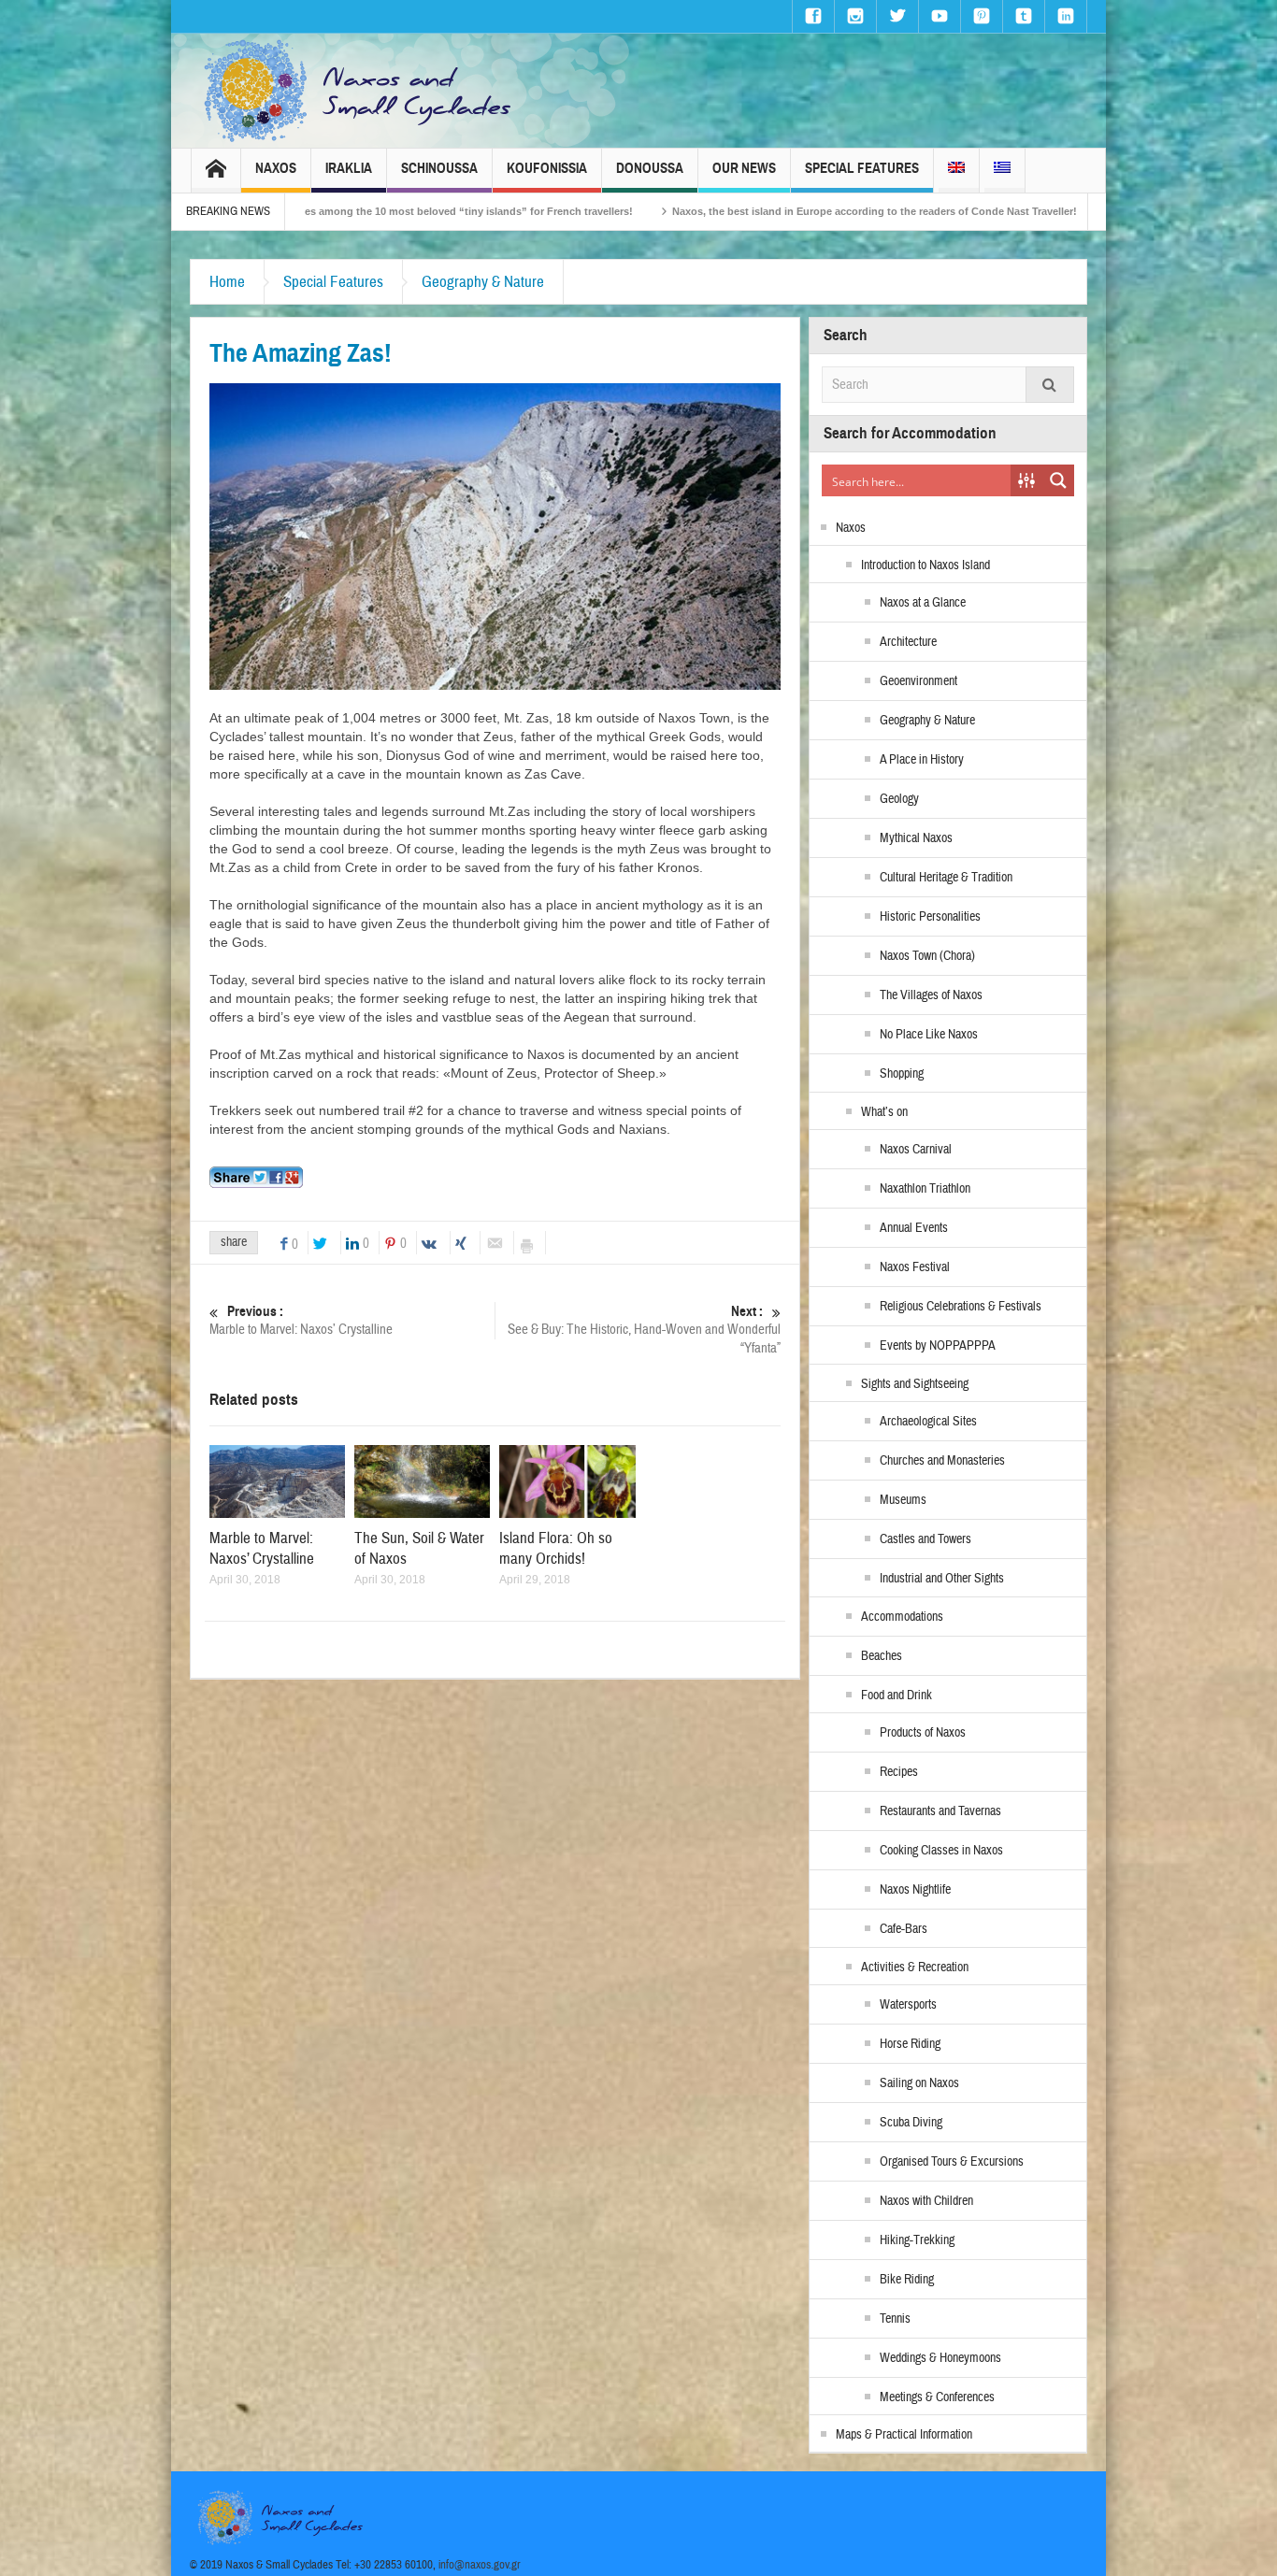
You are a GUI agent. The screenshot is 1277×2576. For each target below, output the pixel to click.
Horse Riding (910, 2044)
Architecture (908, 642)
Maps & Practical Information (904, 2435)
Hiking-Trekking (917, 2240)
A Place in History (922, 760)
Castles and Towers (925, 1539)
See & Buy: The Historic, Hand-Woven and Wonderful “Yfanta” (644, 1330)
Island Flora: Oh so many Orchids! (556, 1548)
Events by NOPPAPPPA (938, 1346)
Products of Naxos (923, 1733)
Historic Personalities (930, 917)
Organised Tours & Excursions (952, 2162)
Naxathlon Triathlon (925, 1189)
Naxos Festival (915, 1267)
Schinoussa (439, 168)
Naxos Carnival (916, 1150)
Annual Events (914, 1228)
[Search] (1050, 385)
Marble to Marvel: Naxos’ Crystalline (301, 1321)
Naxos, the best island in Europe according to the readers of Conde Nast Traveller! (707, 211)
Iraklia (349, 168)
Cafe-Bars (904, 1929)
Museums (903, 1500)
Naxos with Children (926, 2201)
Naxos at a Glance (923, 603)
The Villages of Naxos (931, 995)
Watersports (908, 2005)
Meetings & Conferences (937, 2397)
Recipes (899, 1772)
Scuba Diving (911, 2123)
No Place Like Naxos (929, 1035)
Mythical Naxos (916, 838)
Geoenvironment (918, 681)
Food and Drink (897, 1696)
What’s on (884, 1112)
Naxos (276, 168)
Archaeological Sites (928, 1422)
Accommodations (902, 1617)
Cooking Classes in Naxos (941, 1851)
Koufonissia (547, 168)
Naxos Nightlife (915, 1890)
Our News (744, 168)
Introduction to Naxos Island (925, 565)
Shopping (902, 1074)
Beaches (882, 1656)
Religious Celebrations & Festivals (961, 1307)
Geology (899, 799)
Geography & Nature (483, 282)
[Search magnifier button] (1058, 480)
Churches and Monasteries (942, 1461)
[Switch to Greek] (1002, 171)
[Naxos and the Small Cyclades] (359, 91)
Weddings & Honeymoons (940, 2358)
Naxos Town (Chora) (927, 956)
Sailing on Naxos (919, 2083)
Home (227, 282)
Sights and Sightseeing (915, 1384)
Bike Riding (907, 2280)
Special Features (862, 168)
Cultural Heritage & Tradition (946, 878)
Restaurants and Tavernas (940, 1811)
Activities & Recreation (915, 1968)
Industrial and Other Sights (942, 1579)
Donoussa (650, 168)
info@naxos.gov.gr (480, 2565)
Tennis (895, 2319)
